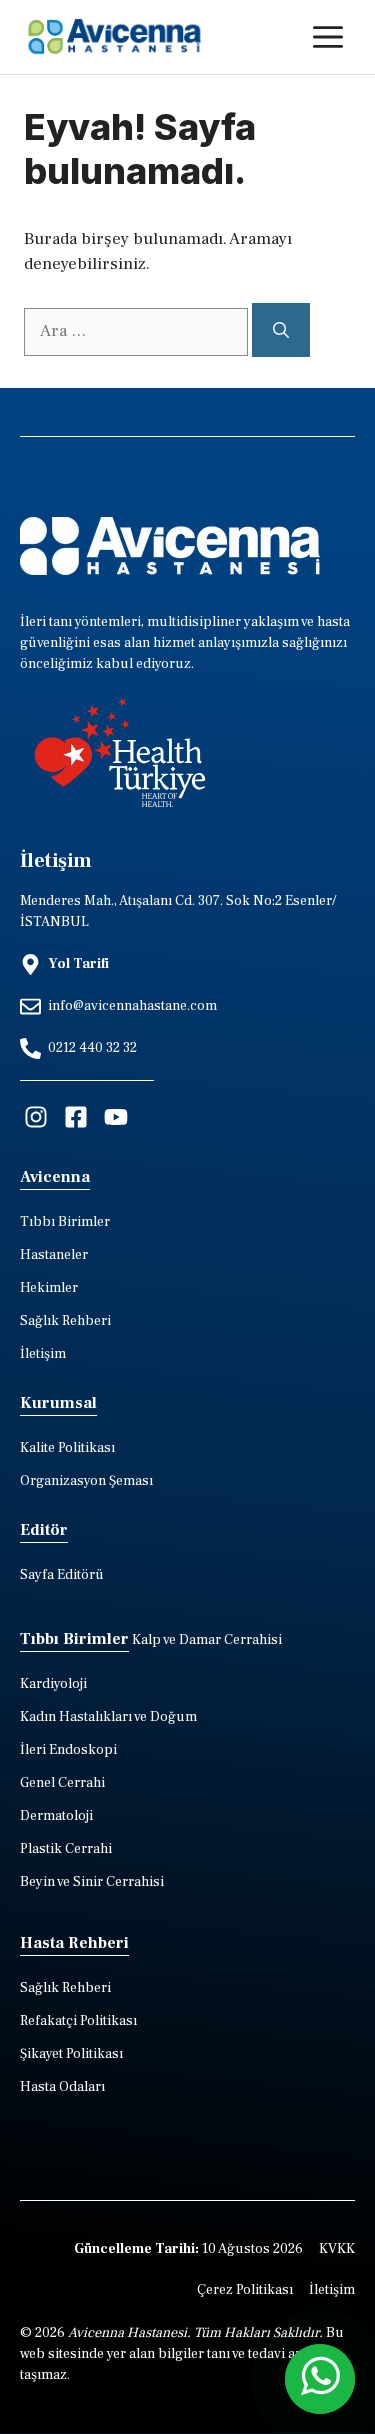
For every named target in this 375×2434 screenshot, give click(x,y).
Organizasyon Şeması (86, 1481)
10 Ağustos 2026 (188, 2249)
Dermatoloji (56, 1816)
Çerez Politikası (245, 2290)
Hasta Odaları (62, 2087)
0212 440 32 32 (92, 1048)
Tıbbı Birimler (65, 1222)
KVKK (337, 2249)
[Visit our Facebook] (76, 1117)
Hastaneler (54, 1255)
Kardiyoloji (53, 1684)
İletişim (43, 1354)
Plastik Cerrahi (66, 1849)
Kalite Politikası (67, 1448)
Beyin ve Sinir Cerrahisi (92, 1882)
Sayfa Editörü (62, 1575)
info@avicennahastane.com (132, 1006)
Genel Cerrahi (62, 1783)
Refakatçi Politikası (78, 2021)
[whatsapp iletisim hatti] (320, 2379)
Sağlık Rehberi (65, 1321)
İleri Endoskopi (68, 1750)
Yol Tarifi (78, 964)
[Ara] (281, 330)
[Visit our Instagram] (36, 1117)
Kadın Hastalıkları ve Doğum (108, 1717)
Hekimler (49, 1288)
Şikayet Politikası (71, 2054)
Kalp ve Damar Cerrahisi (207, 1640)
